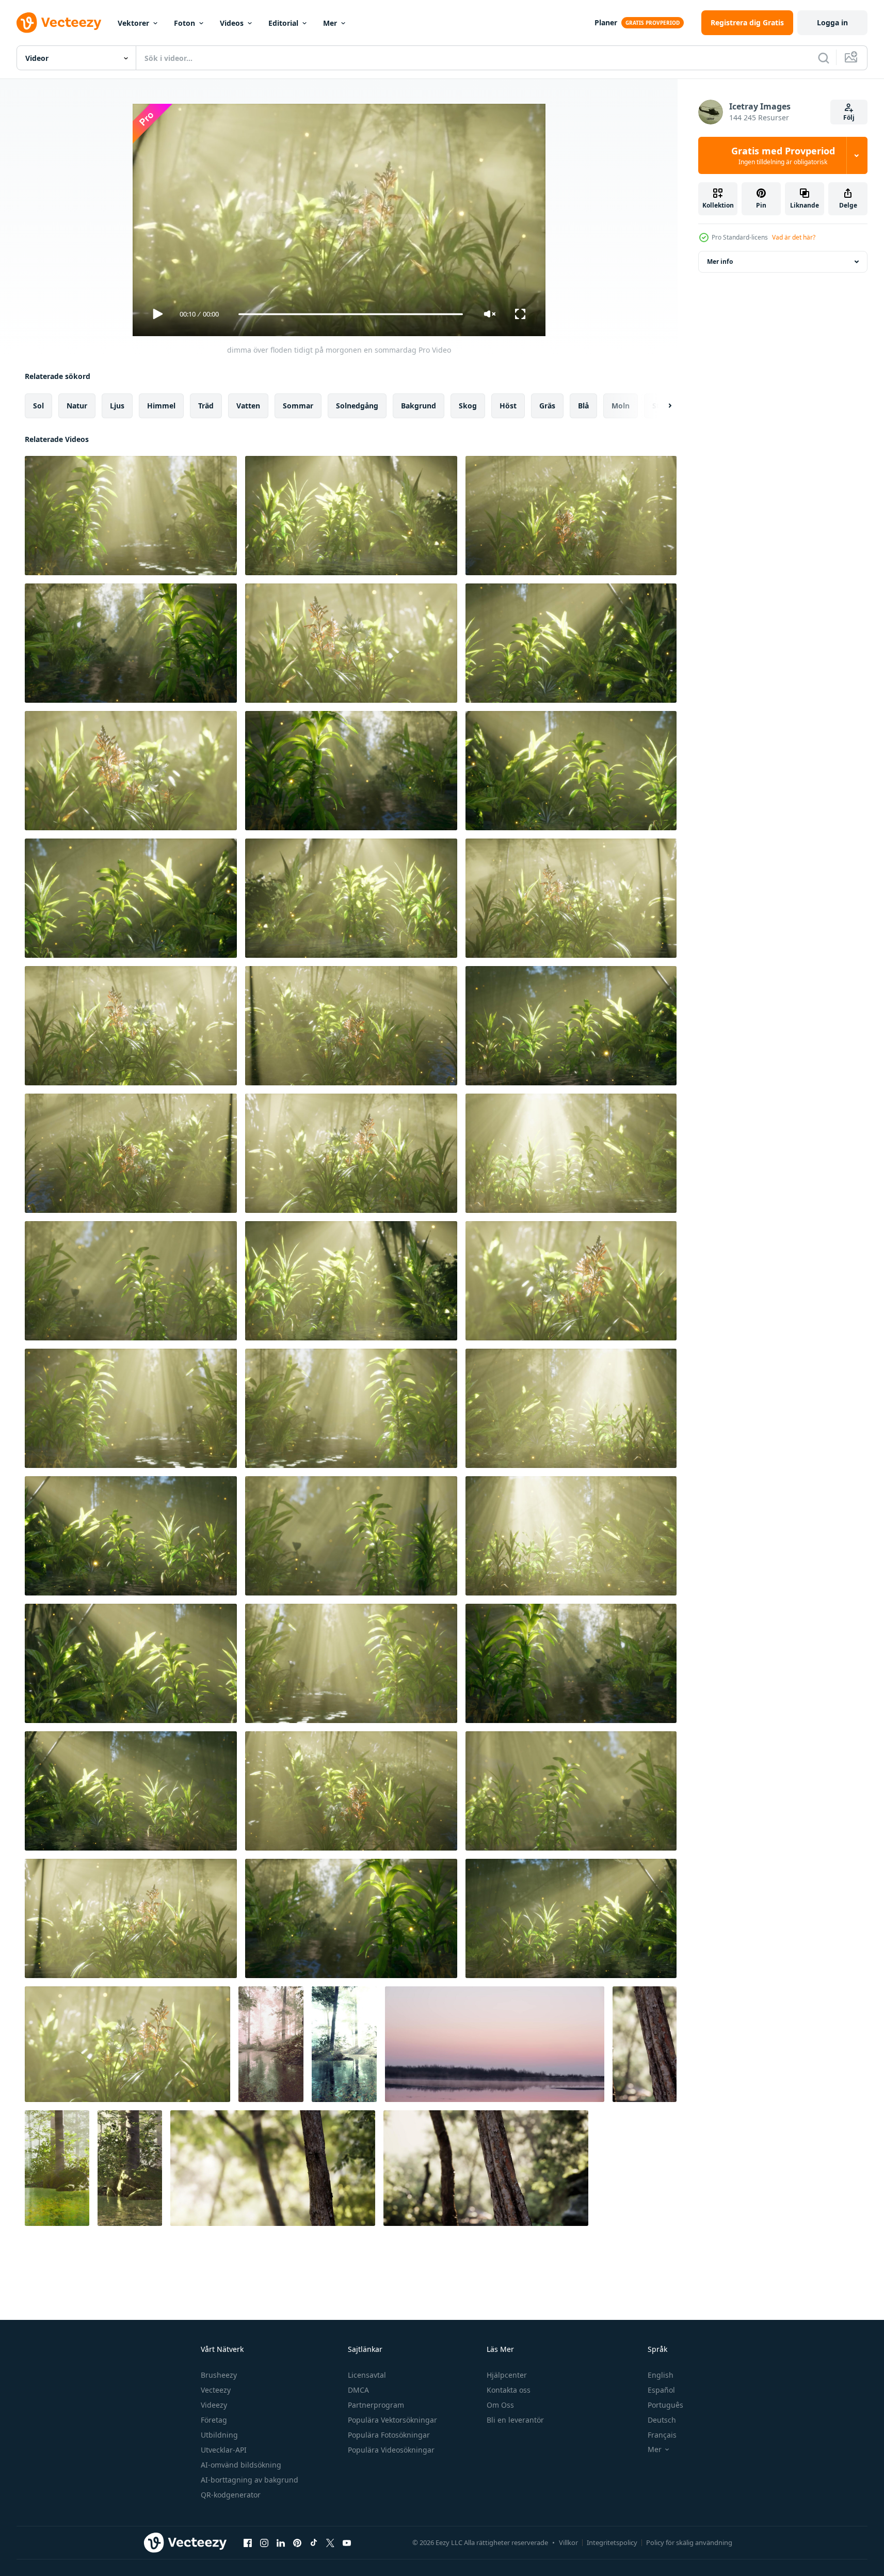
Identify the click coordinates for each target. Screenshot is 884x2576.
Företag (214, 2420)
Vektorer (133, 23)
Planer (606, 22)
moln (621, 406)
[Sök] (824, 58)
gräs (547, 406)
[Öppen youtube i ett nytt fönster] (347, 2542)
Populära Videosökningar (391, 2450)
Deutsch (662, 2420)
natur (77, 406)
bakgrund (419, 406)
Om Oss (500, 2405)
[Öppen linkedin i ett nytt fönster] (281, 2542)
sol (38, 406)
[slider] (350, 314)
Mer (330, 23)
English (661, 2375)
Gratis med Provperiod (783, 155)
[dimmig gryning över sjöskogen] (271, 2044)
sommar (298, 406)
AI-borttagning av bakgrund (250, 2480)
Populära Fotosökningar (389, 2435)
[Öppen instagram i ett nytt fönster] (264, 2542)
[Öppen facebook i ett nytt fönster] (248, 2542)
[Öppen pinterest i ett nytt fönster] (297, 2542)
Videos (232, 23)
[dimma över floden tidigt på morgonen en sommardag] (131, 516)
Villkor (568, 2542)
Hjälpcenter (507, 2375)
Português (665, 2405)
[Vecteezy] (59, 23)
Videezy (214, 2405)
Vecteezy (216, 2390)
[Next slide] (661, 406)
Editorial (283, 23)
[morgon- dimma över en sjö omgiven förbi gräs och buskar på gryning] (495, 2044)
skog (468, 406)
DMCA (358, 2390)
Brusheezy (219, 2375)
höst (508, 406)
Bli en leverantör (515, 2420)
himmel (161, 406)
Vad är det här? (794, 237)
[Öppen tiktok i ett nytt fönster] (314, 2542)
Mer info (720, 262)
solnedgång (357, 406)
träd (206, 406)
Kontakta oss (509, 2390)
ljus (117, 406)
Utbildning (219, 2435)
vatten (248, 406)
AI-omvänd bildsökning (241, 2465)
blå (583, 406)
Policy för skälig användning (689, 2542)
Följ (849, 117)
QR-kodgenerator (231, 2495)
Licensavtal (367, 2375)
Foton (184, 23)
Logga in (832, 22)
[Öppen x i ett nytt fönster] (330, 2542)
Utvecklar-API (224, 2450)
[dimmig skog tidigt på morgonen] (645, 2044)
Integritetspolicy (612, 2542)
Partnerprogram (376, 2405)
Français (662, 2435)
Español (661, 2390)
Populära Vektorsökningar (392, 2420)
